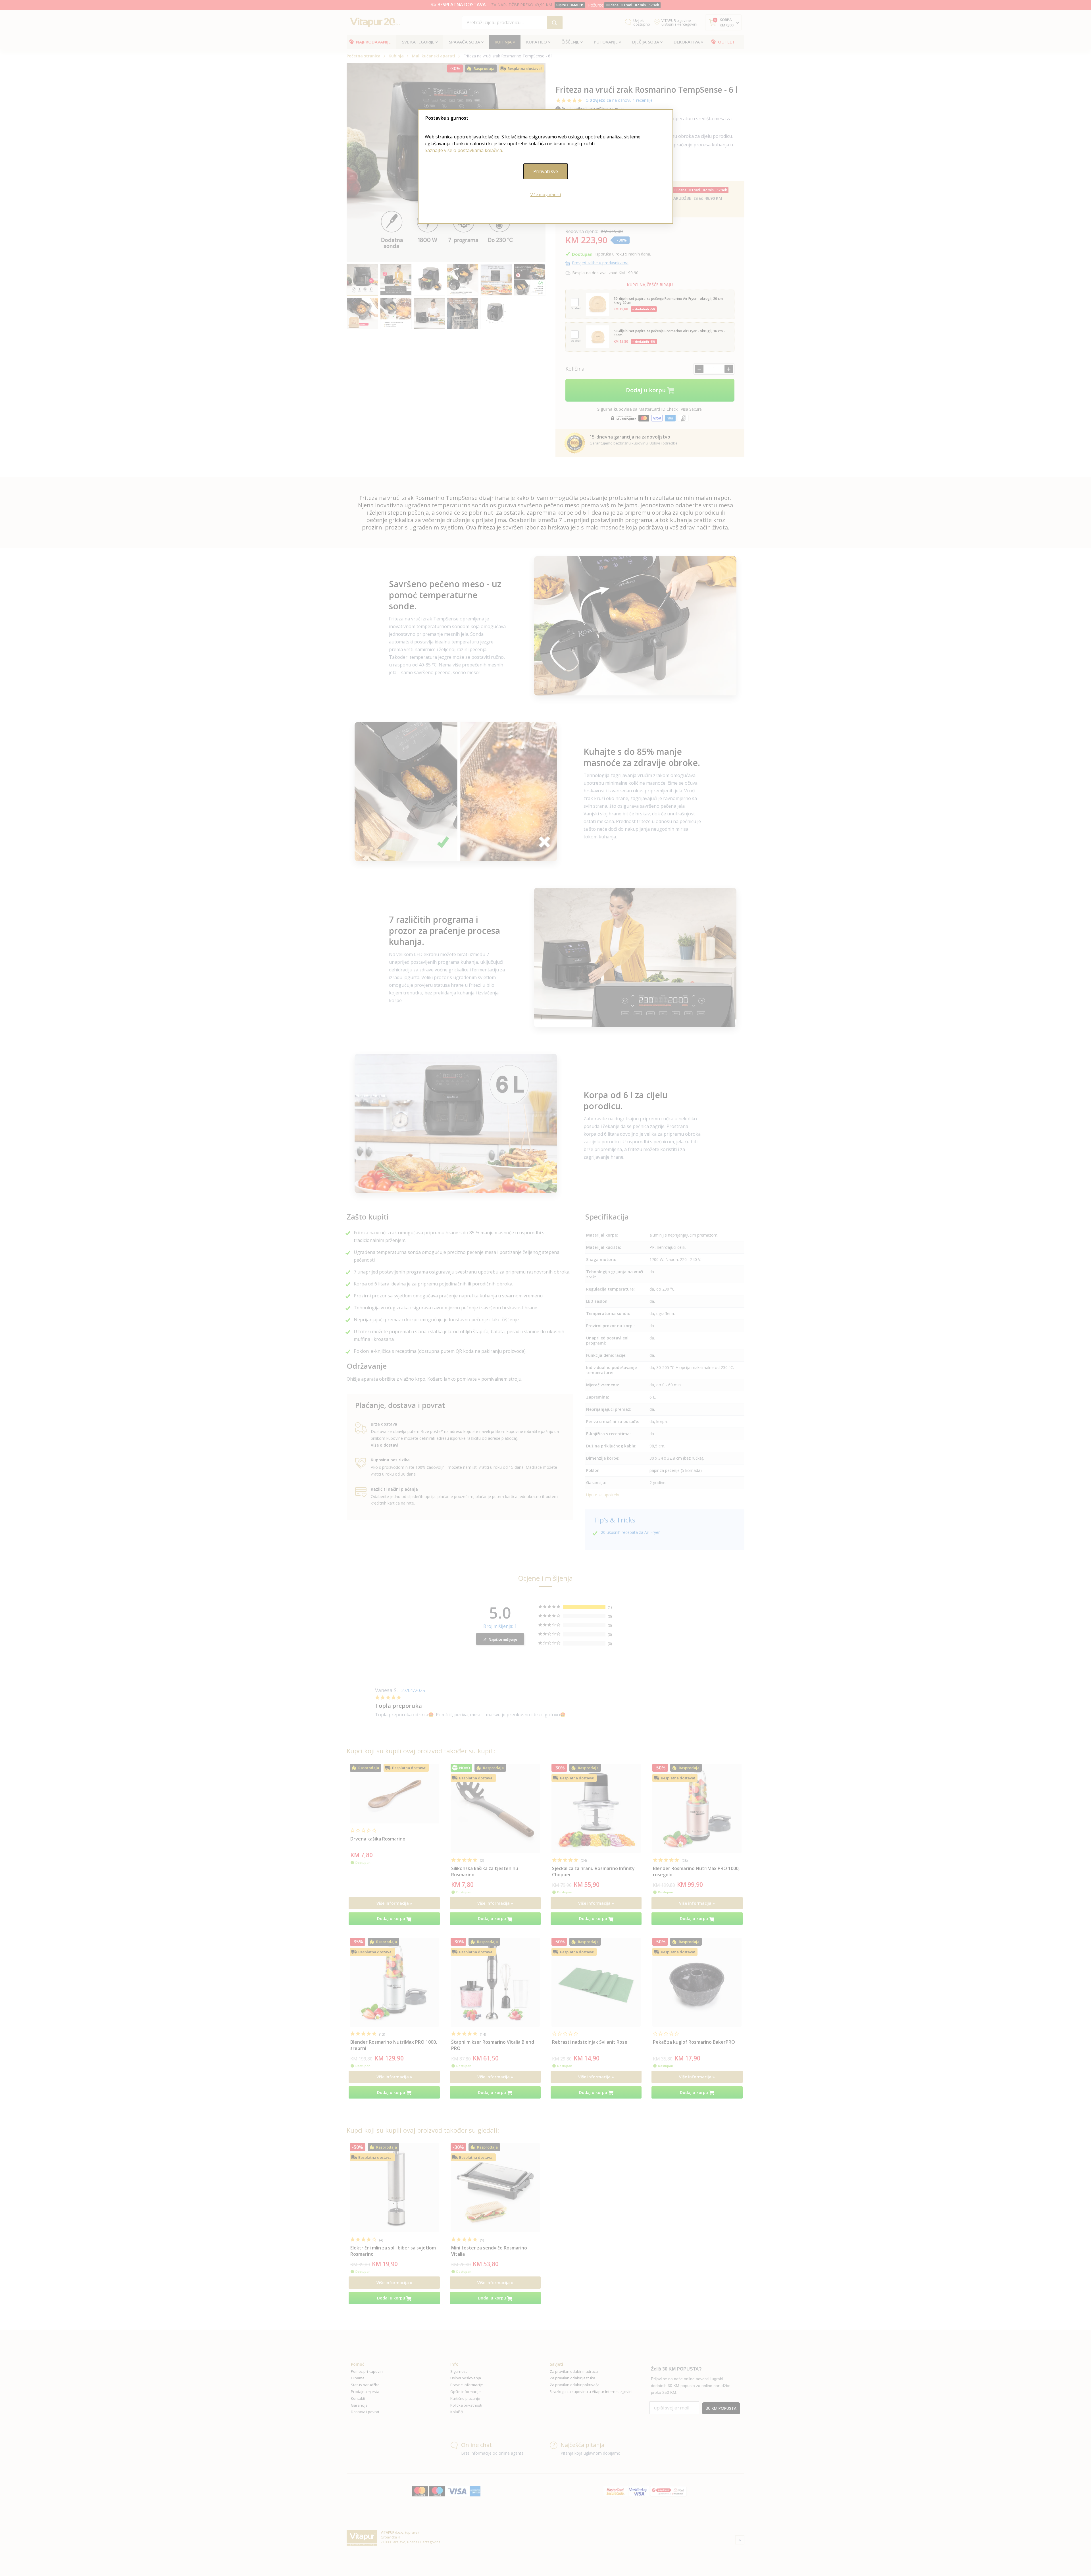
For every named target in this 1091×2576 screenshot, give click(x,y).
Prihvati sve (546, 171)
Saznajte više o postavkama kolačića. (464, 150)
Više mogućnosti (546, 195)
